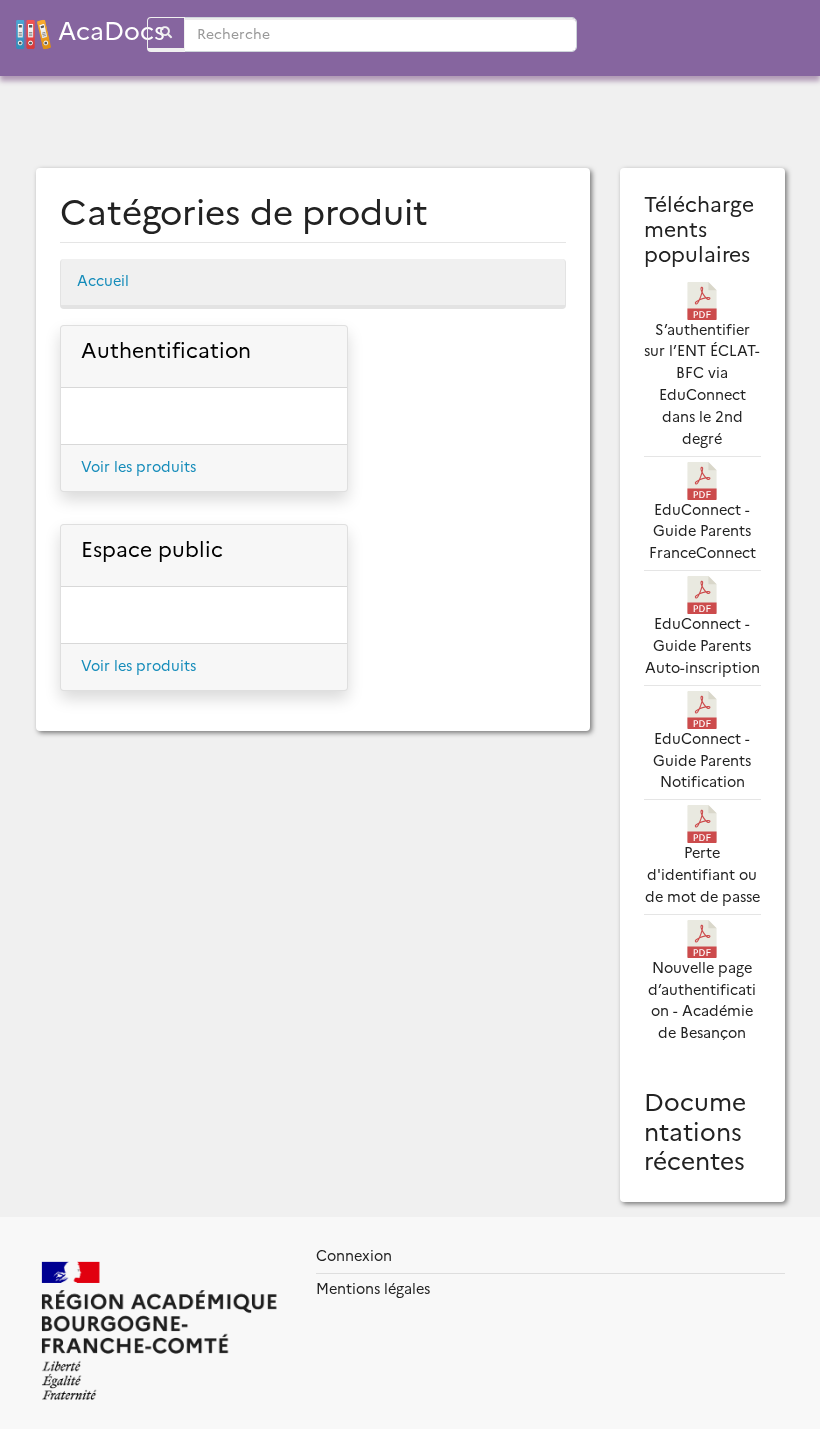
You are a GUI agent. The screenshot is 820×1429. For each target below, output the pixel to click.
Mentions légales (373, 1289)
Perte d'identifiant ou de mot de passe (702, 875)
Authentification (166, 350)
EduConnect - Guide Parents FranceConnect (702, 532)
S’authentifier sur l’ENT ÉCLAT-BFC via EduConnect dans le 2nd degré (702, 384)
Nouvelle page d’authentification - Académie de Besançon (702, 1001)
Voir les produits (138, 467)
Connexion (354, 1256)
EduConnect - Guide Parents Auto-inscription (702, 646)
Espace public (152, 549)
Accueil (103, 281)
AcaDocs (90, 31)
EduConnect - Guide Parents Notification (702, 761)
